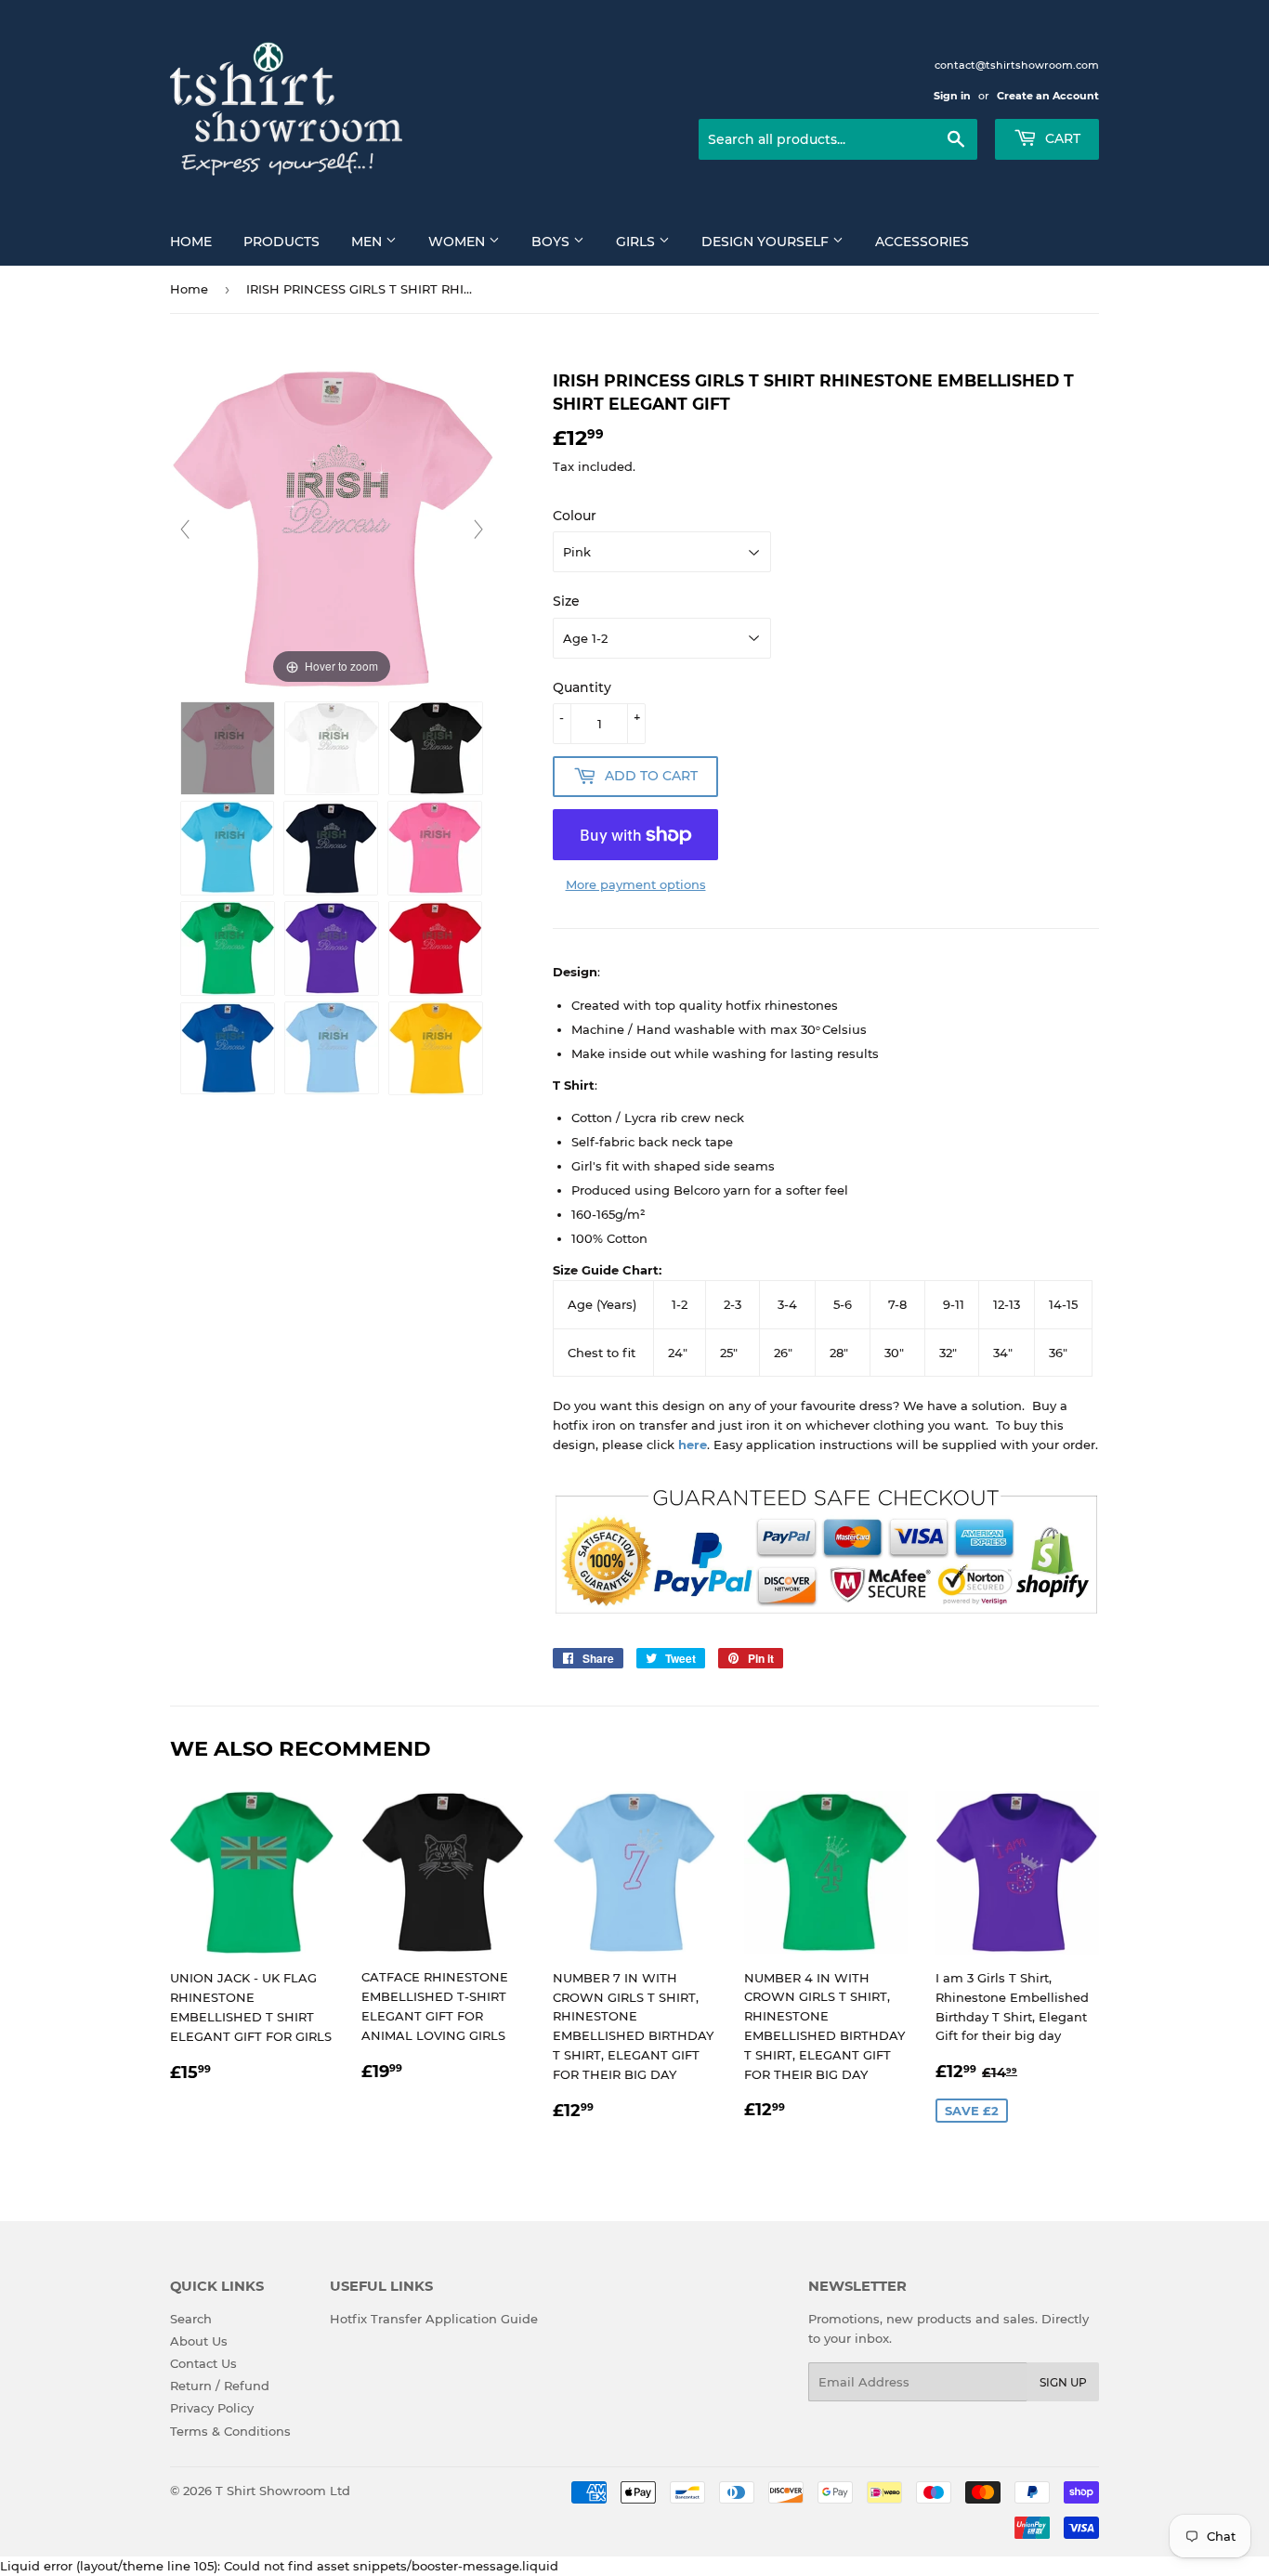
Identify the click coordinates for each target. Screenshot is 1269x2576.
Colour (575, 516)
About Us (199, 2341)
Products (281, 242)
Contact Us (203, 2363)
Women (458, 242)
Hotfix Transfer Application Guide (434, 2319)
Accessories (922, 242)
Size (566, 601)
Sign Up (1063, 2382)
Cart (1061, 138)
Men (368, 242)
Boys (552, 242)
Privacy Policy (212, 2408)
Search (191, 2319)
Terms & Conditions (230, 2431)
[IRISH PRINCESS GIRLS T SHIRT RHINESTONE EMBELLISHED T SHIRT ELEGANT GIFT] (228, 748)
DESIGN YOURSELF (767, 242)
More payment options (636, 884)
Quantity (582, 687)
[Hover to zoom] (332, 528)
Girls (637, 242)
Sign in (952, 96)
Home (191, 242)
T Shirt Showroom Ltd (283, 2491)
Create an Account (1048, 96)
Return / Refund (220, 2386)
